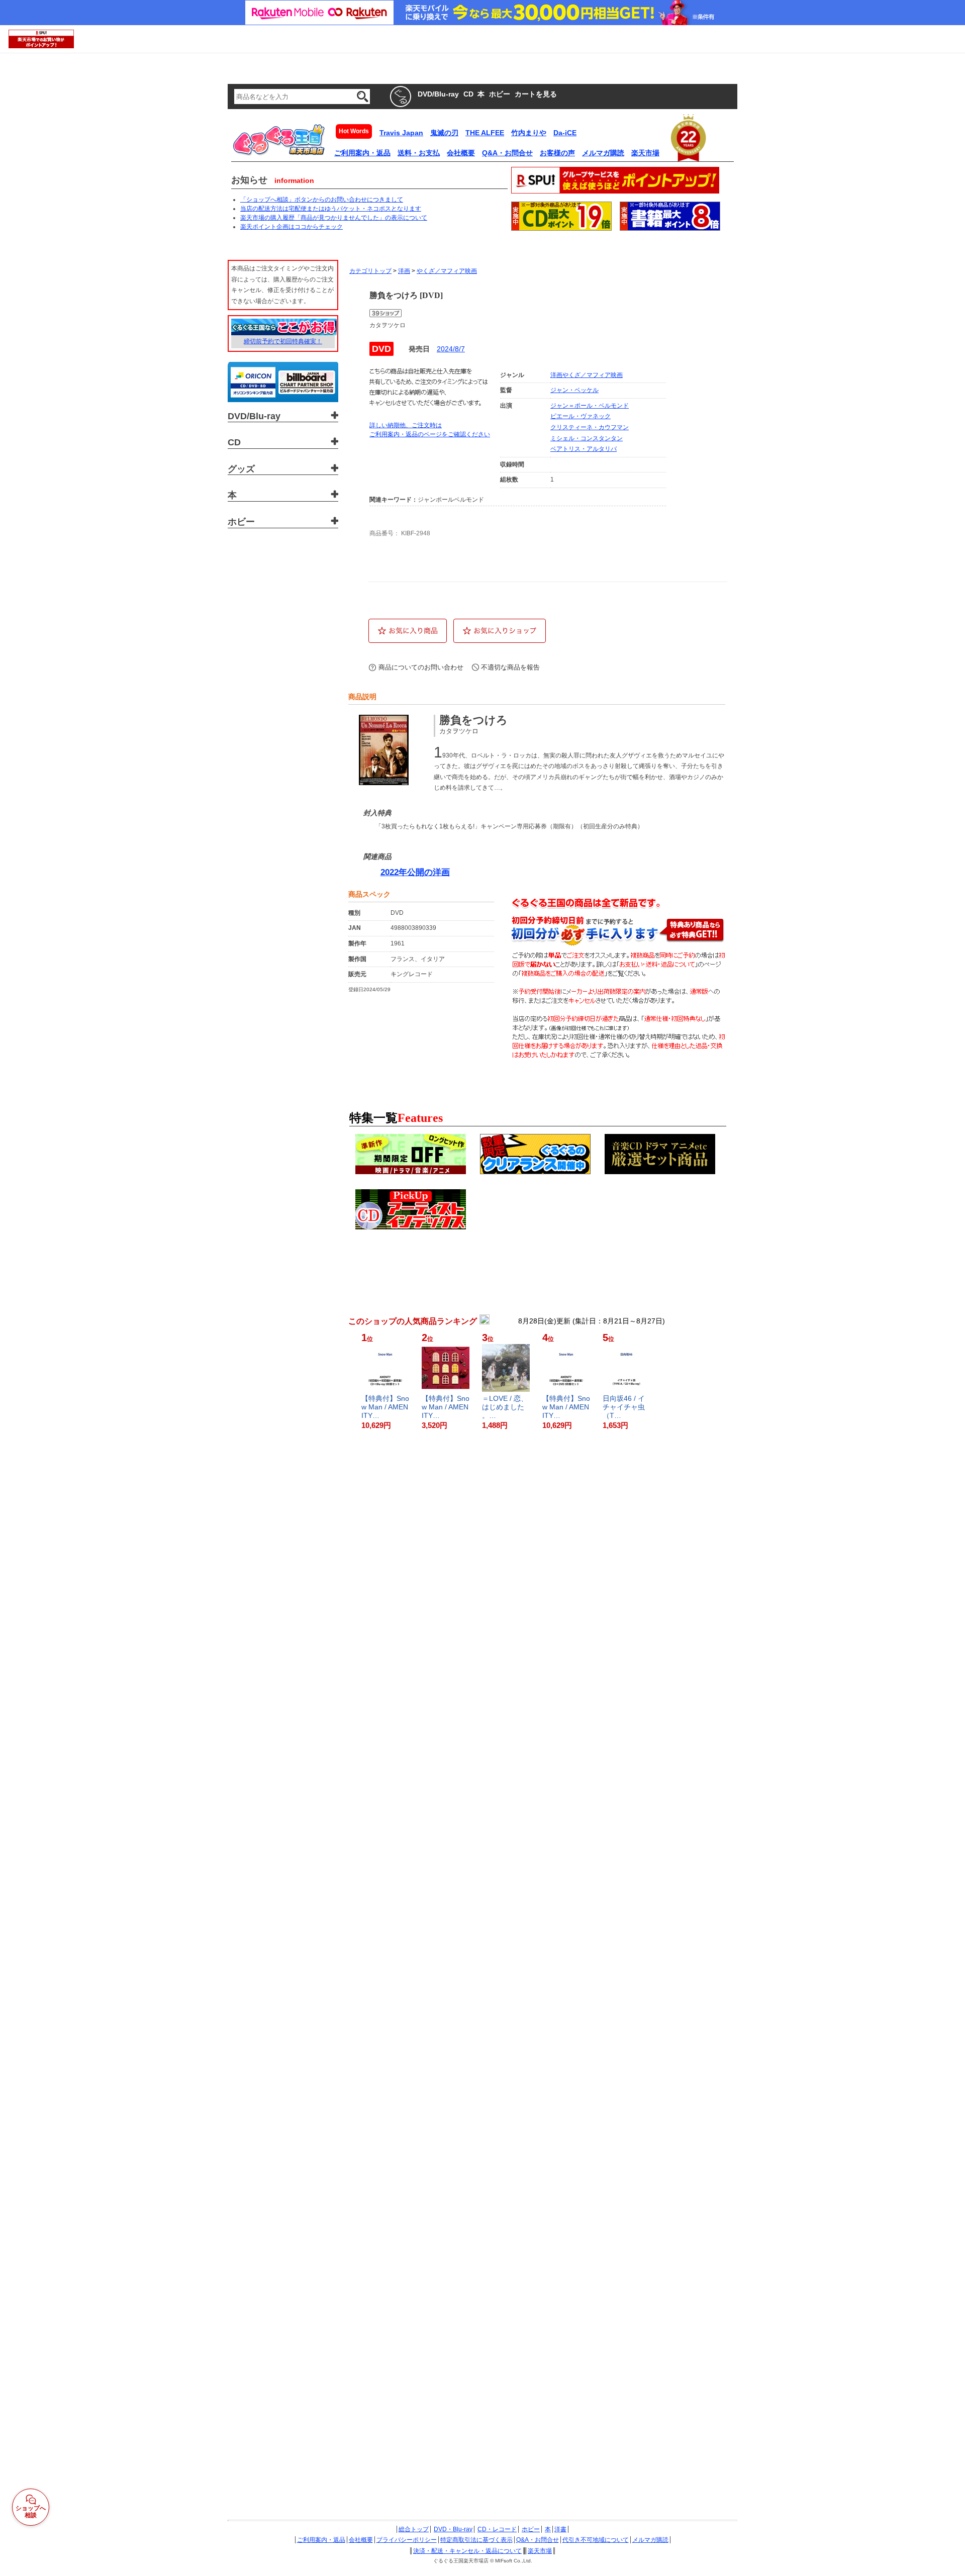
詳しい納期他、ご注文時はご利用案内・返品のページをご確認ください (430, 430)
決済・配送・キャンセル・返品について (467, 2551)
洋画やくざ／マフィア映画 (587, 375)
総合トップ (414, 2529)
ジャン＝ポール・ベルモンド (590, 406)
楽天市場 (540, 2551)
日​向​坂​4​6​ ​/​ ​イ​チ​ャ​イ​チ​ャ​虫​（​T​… (624, 1407)
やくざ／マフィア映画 (447, 271)
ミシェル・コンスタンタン (587, 438)
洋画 (404, 271)
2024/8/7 (451, 349)
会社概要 (361, 2540)
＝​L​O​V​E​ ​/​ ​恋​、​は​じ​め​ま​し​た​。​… (505, 1407)
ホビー (531, 2529)
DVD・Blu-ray (453, 2529)
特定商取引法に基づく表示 (476, 2540)
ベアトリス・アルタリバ (584, 449)
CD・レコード (497, 2529)
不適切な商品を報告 (510, 667)
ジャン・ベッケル (574, 390)
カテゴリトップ (370, 271)
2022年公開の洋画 (415, 872)
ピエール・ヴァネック (581, 416)
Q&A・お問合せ (538, 2540)
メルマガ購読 (650, 2540)
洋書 (560, 2529)
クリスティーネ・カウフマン (590, 427)
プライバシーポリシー (407, 2540)
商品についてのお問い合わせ (421, 667)
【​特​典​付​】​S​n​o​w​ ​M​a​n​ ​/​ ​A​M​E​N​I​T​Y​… (385, 1407)
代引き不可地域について (596, 2540)
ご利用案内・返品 (321, 2540)
